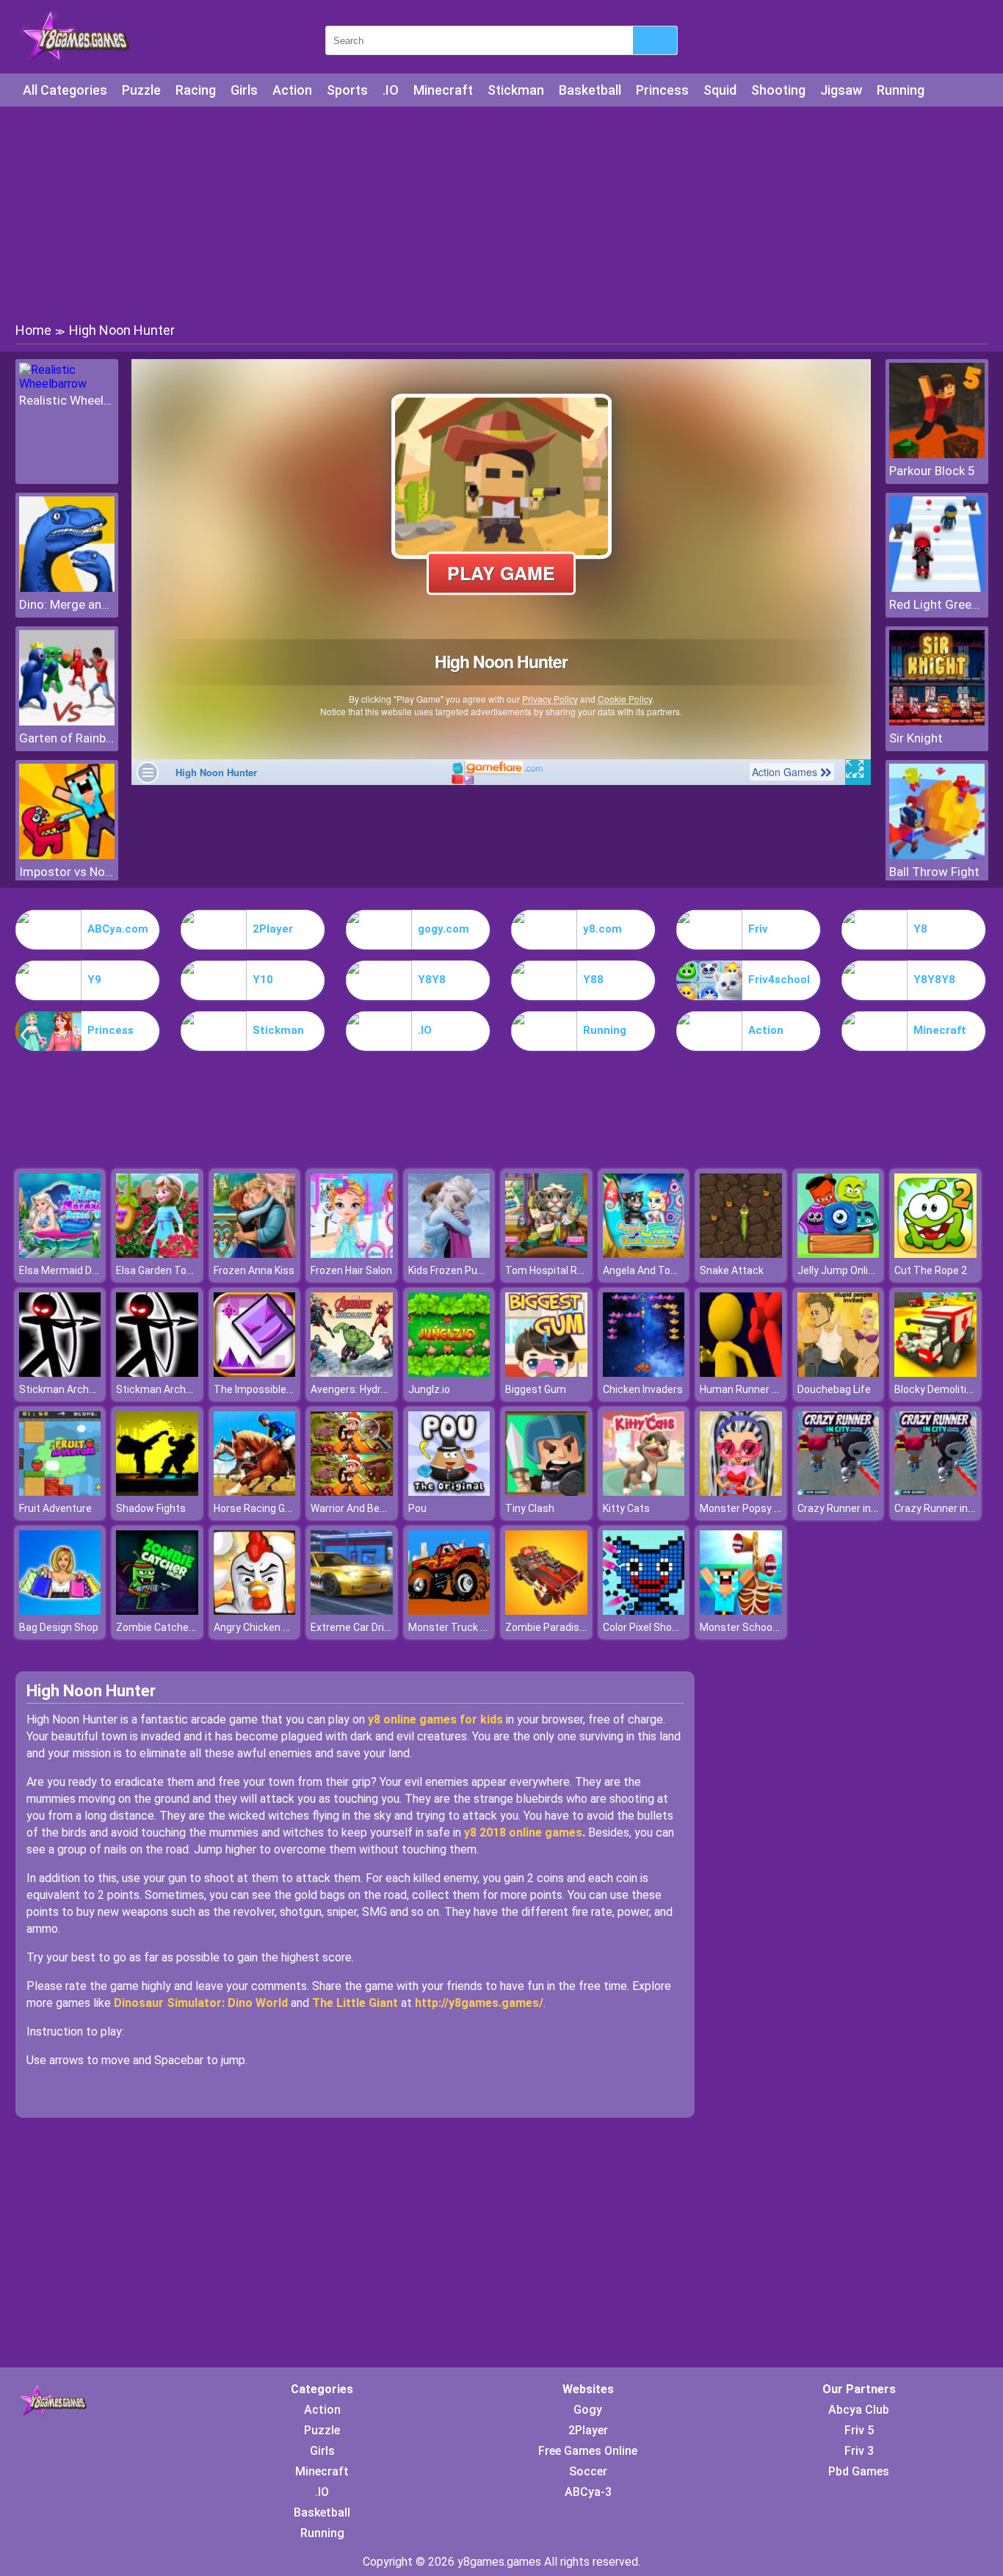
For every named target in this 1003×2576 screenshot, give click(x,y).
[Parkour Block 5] (937, 454)
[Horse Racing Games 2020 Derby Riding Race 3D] (255, 1492)
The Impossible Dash (263, 1389)
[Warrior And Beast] (352, 1492)
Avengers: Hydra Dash (362, 1389)
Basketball (590, 90)
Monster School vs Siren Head (770, 1627)
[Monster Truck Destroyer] (449, 1611)
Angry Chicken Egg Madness (280, 1627)
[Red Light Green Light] (937, 588)
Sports (347, 90)
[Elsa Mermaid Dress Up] (60, 1254)
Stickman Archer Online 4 (79, 1389)
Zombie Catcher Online (170, 1627)
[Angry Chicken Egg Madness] (255, 1611)
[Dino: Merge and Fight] (67, 588)
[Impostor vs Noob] (67, 855)
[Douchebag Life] (839, 1373)
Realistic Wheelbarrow (67, 400)
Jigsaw (841, 90)
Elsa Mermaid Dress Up (73, 1270)
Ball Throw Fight (934, 872)
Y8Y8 (432, 980)
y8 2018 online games (523, 1832)
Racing (196, 90)
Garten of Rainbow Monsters (67, 738)
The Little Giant (355, 2003)
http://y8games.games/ (479, 2003)
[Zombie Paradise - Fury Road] (546, 1611)
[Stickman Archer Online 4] (60, 1373)
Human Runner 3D (742, 1389)
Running (901, 90)
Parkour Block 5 (932, 471)
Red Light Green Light (937, 604)
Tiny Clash (530, 1508)
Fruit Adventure (55, 1508)
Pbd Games (859, 2471)
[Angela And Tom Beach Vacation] (644, 1254)
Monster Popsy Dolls (748, 1508)
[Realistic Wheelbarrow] (67, 384)
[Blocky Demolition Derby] (935, 1373)
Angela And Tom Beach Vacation (680, 1270)
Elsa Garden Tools (158, 1270)
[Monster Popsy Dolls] (741, 1492)
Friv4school (779, 980)
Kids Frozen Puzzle (453, 1270)
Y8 (920, 929)
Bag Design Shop (59, 1627)
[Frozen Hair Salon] (352, 1254)
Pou (417, 1508)
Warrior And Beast (353, 1508)
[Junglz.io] (449, 1373)
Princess (662, 90)
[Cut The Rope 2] (935, 1254)
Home (33, 330)
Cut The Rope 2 (931, 1270)
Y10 (263, 980)
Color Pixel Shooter (647, 1627)
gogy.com (443, 929)
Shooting (778, 90)
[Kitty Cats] (644, 1492)
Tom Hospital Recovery (560, 1270)
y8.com (602, 929)
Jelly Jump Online (839, 1270)
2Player (273, 929)
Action (292, 90)
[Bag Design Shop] (60, 1611)
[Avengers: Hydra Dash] (352, 1373)
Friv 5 (859, 2430)
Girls (244, 90)
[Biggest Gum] (546, 1373)
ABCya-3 (588, 2492)
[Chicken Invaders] (644, 1373)
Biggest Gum (536, 1389)
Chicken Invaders (643, 1389)
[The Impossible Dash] (255, 1373)
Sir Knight (916, 738)
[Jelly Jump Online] (839, 1254)
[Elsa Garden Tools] (157, 1254)
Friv (758, 929)
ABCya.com (118, 929)
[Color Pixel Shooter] (644, 1611)
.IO (391, 90)
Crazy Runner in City (844, 1508)
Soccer (588, 2471)
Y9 (94, 980)
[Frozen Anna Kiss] (255, 1254)
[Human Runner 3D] (741, 1373)
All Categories (65, 90)
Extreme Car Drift (352, 1627)
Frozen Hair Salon (351, 1270)
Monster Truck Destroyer (468, 1627)
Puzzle (141, 90)
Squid (720, 90)
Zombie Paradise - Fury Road (572, 1627)
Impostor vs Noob (67, 872)
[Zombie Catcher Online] (157, 1611)
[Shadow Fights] (157, 1492)
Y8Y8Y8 (934, 980)
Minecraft (443, 90)
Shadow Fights (151, 1508)
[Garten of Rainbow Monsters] (67, 721)
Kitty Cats (626, 1508)
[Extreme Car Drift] (352, 1611)
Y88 (593, 980)
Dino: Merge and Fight (67, 604)
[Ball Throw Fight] (937, 855)
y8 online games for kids (435, 1719)
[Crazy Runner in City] (839, 1492)
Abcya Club (859, 2410)
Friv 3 (859, 2451)
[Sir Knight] (937, 721)
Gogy (588, 2410)
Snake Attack (732, 1270)
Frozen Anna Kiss (254, 1270)
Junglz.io (429, 1389)
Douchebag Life (834, 1389)
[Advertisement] (501, 213)
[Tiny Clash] (546, 1492)
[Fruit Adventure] (60, 1492)
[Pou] (449, 1492)
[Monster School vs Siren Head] (741, 1611)
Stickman (516, 90)
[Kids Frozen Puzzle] (449, 1254)
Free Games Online (588, 2451)
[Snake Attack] (741, 1254)
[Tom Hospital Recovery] (546, 1254)
